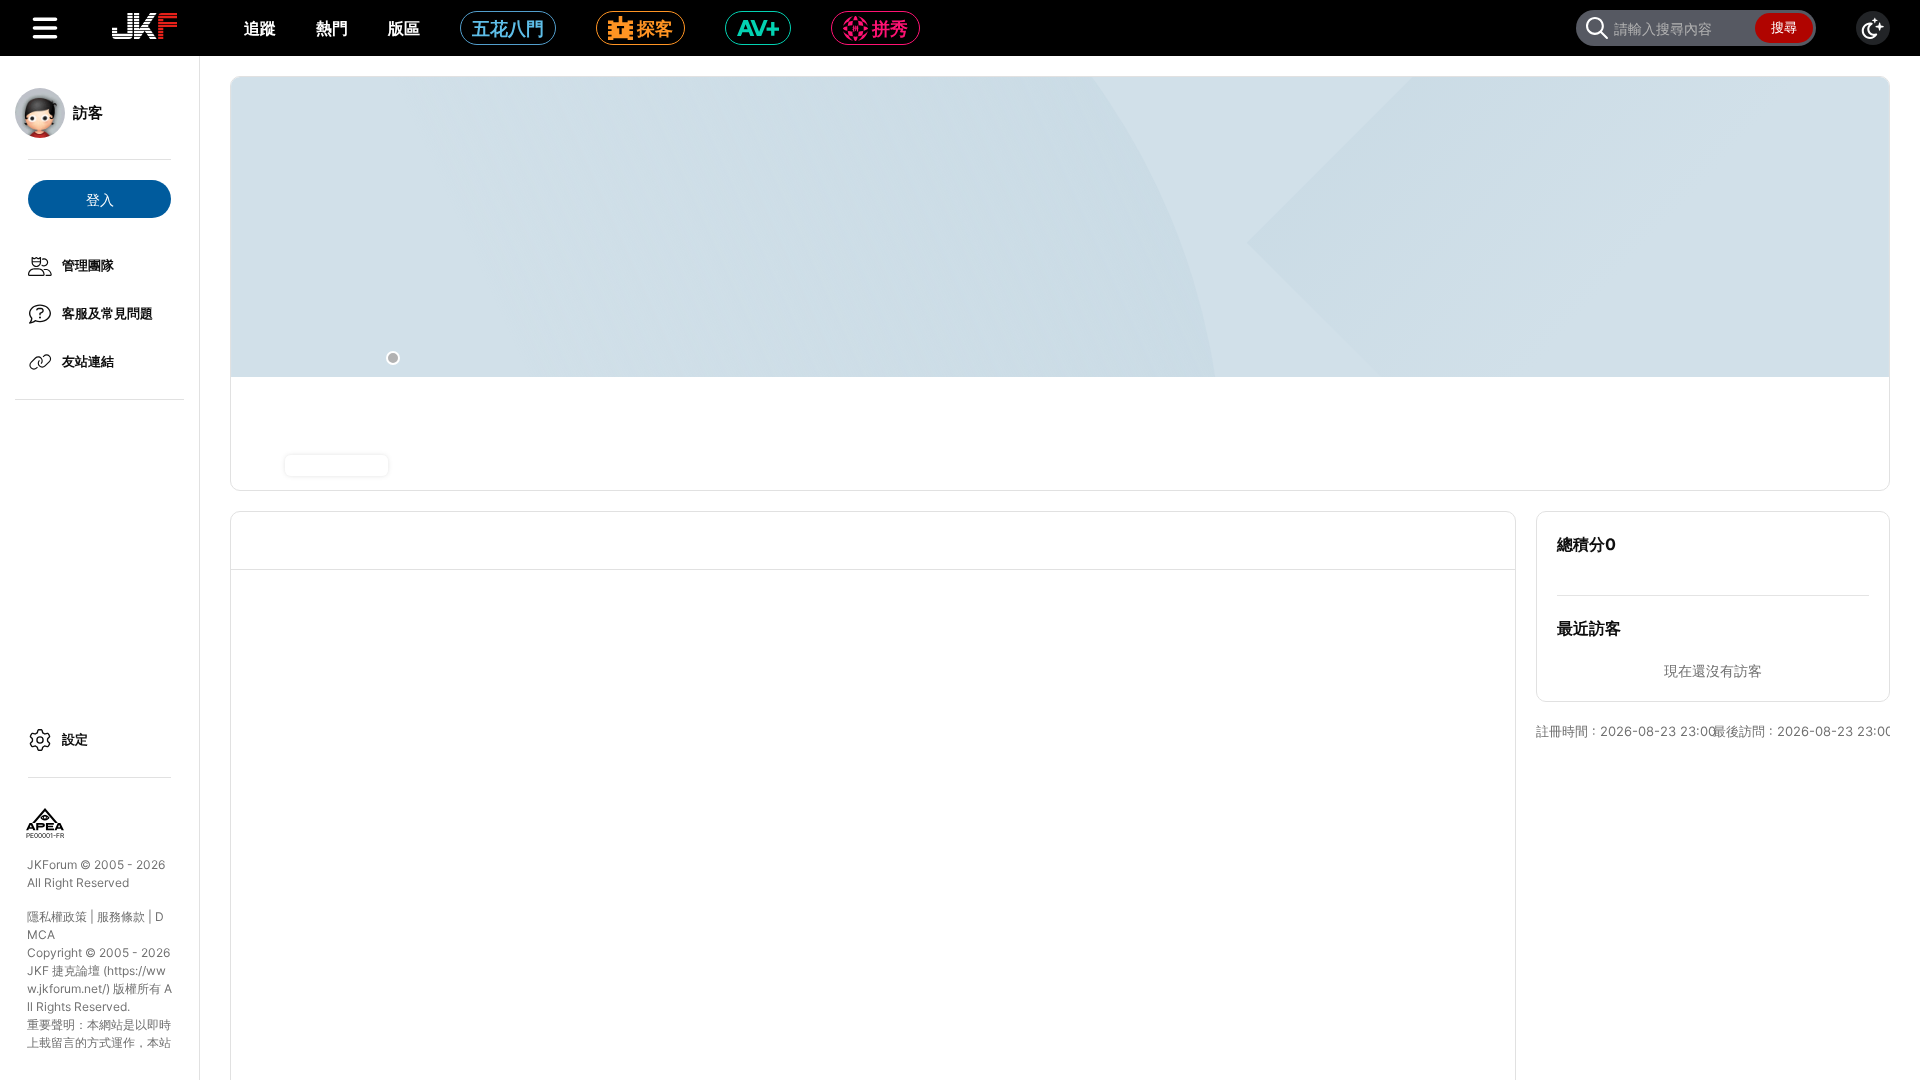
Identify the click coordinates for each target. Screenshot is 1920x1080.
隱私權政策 (57, 916)
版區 (404, 28)
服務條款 (121, 916)
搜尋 (1784, 27)
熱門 (332, 28)
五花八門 (508, 28)
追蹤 (260, 28)
